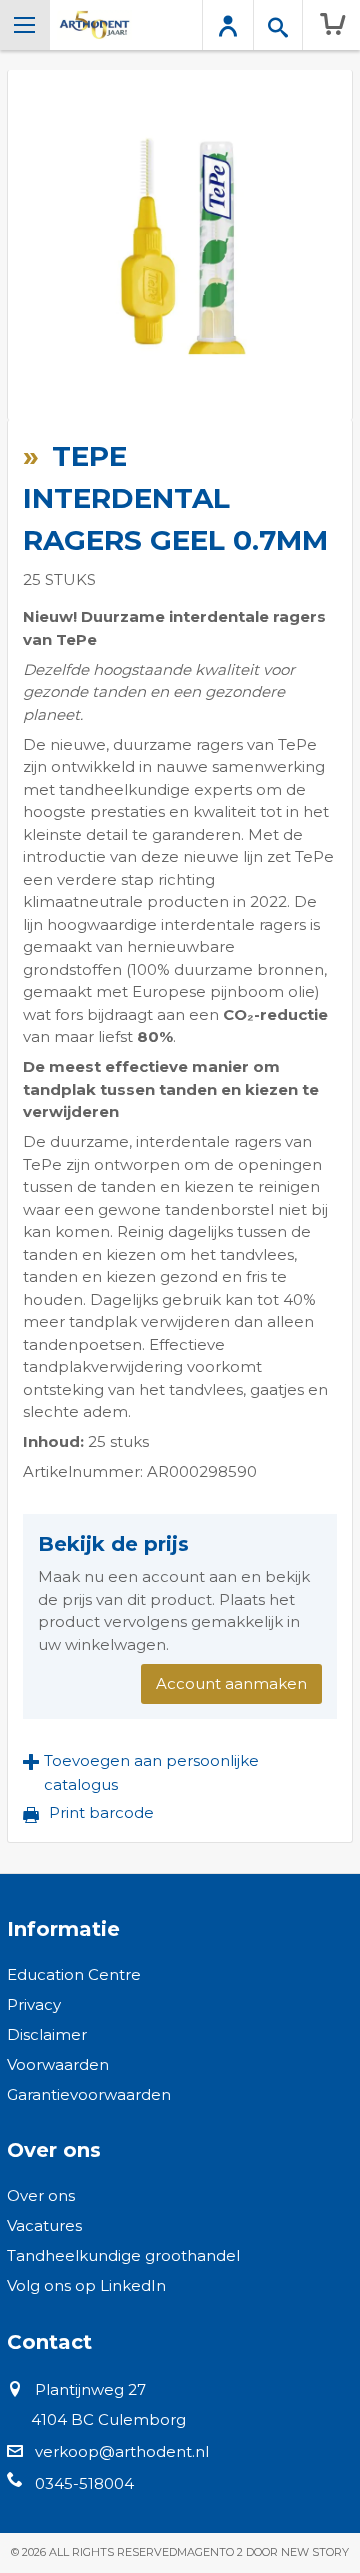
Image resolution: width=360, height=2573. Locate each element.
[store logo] (94, 25)
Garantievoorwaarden (89, 2094)
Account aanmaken (231, 1683)
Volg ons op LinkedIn (86, 2285)
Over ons (41, 2195)
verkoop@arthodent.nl (122, 2451)
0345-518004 (84, 2483)
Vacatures (44, 2225)
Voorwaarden (58, 2064)
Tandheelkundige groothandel (123, 2255)
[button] (180, 1773)
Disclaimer (47, 2034)
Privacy (34, 2004)
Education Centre (74, 1974)
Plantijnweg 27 (90, 2389)
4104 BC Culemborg (108, 2419)
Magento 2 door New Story (263, 2552)
